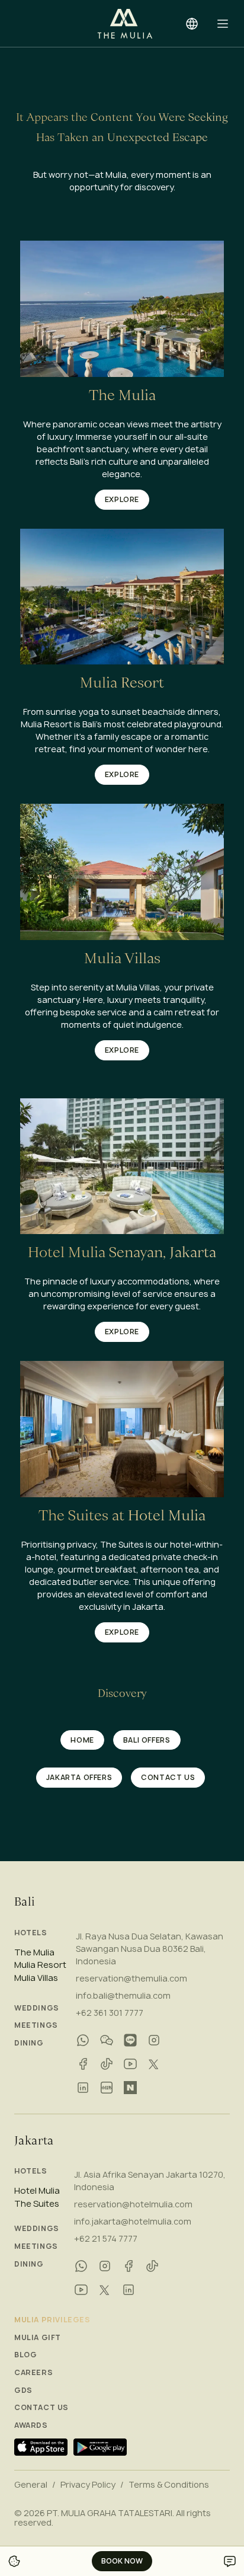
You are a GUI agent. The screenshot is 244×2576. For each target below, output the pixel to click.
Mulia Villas (36, 1978)
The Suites (37, 2204)
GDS (23, 2390)
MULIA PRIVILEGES (52, 2320)
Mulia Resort (40, 1965)
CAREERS (33, 2373)
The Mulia (34, 1952)
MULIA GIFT (38, 2338)
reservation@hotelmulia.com (133, 2204)
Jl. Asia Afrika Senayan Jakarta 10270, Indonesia (150, 2181)
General (31, 2485)
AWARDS (31, 2425)
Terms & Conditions (169, 2485)
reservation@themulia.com (131, 1978)
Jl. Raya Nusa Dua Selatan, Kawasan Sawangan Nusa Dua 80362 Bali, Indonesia (150, 1949)
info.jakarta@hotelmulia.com (133, 2221)
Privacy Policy (88, 2485)
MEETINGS (36, 2025)
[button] (223, 24)
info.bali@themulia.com (123, 1995)
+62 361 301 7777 (110, 2013)
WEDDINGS (37, 2008)
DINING (29, 2043)
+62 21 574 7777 (106, 2238)
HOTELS (31, 1933)
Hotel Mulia (37, 2191)
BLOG (25, 2355)
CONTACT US (41, 2408)
